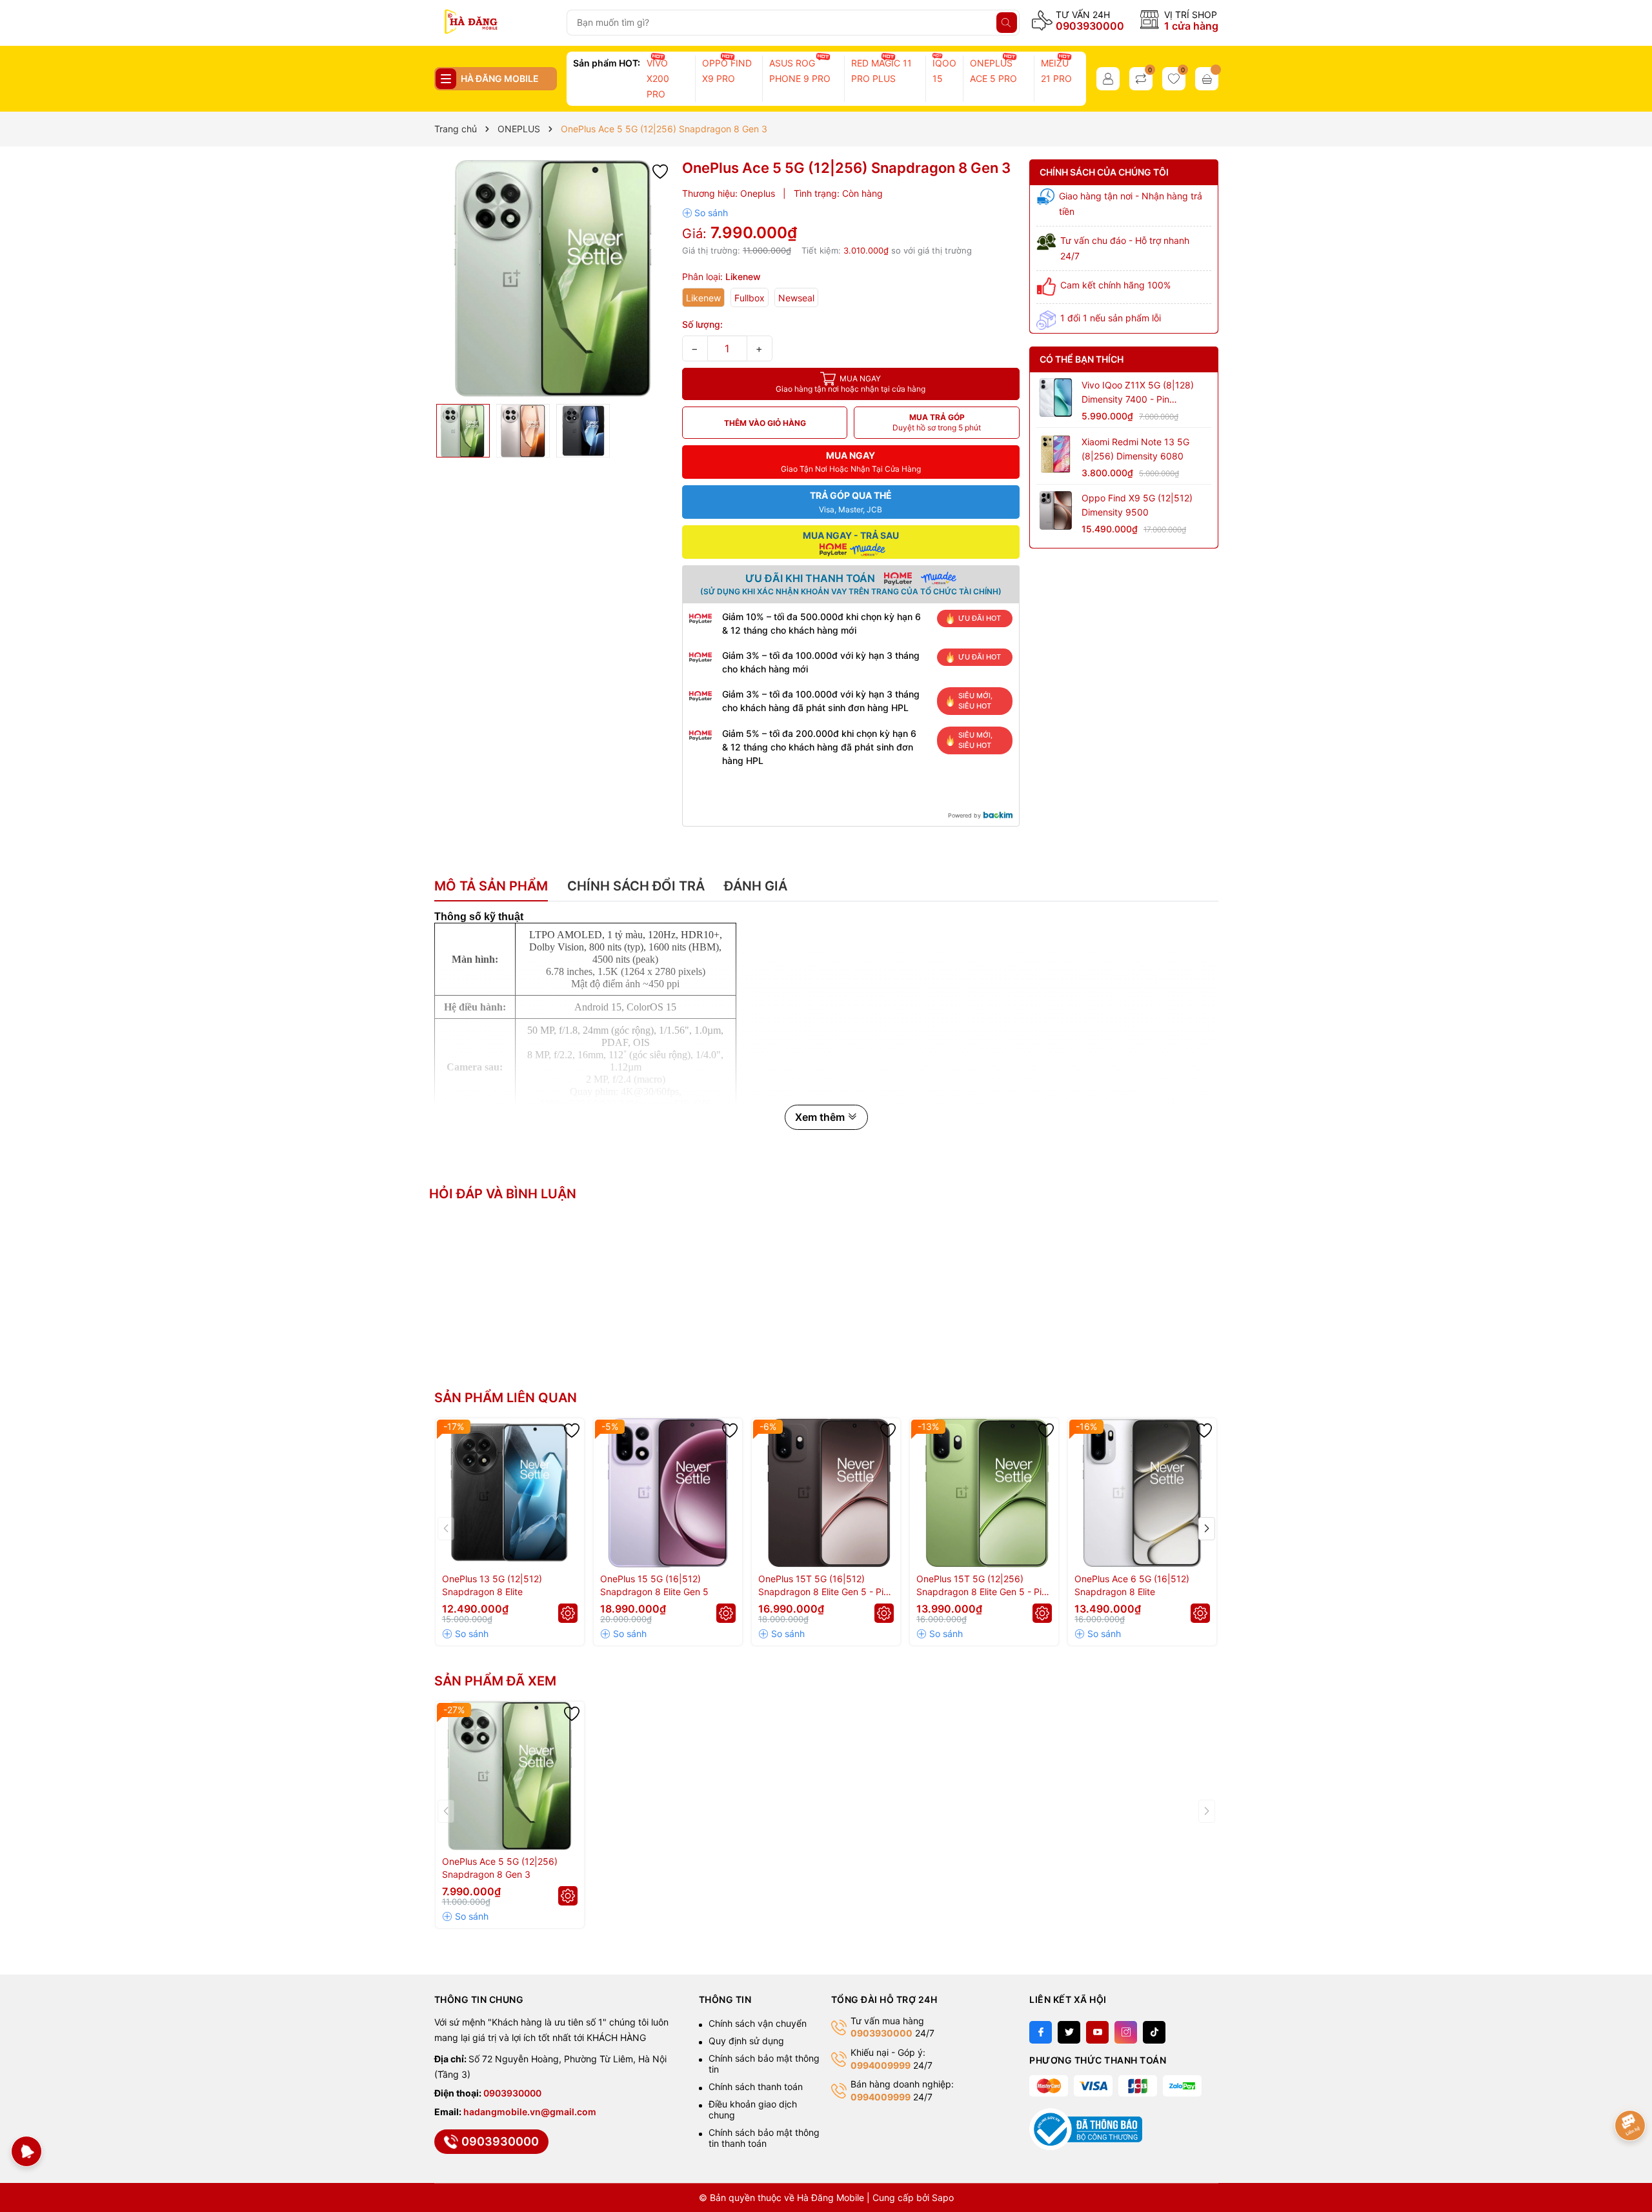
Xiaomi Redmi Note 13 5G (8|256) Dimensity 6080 (1135, 448)
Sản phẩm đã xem (495, 1681)
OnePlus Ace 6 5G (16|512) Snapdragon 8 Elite (1132, 1585)
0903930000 (1090, 26)
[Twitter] (1069, 2032)
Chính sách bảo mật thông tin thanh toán (764, 2138)
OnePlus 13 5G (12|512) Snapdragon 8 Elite (492, 1585)
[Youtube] (1097, 2032)
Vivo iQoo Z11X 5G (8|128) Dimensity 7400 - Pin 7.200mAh (1138, 393)
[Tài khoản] (1108, 79)
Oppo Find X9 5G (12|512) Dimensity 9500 (1137, 505)
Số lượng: (702, 324)
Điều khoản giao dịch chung (753, 2109)
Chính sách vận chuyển (758, 2023)
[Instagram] (1126, 2032)
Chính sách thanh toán (756, 2086)
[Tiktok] (1154, 2032)
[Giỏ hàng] (1207, 79)
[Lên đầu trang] (1631, 2085)
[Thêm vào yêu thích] (660, 170)
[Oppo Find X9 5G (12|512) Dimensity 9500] (1056, 510)
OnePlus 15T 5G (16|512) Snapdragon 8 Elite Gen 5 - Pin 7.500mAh (823, 1586)
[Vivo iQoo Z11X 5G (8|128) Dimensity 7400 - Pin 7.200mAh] (1056, 397)
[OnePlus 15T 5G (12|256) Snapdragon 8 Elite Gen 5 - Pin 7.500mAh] (984, 1493)
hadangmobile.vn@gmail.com (530, 2112)
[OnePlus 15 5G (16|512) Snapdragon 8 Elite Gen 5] (668, 1493)
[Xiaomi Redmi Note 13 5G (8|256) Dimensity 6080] (1056, 454)
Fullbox (750, 298)
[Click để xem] (553, 278)
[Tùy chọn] (568, 1613)
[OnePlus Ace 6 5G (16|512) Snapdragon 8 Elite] (1142, 1493)
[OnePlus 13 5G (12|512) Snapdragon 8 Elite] (510, 1493)
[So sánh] (705, 213)
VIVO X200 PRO (658, 78)
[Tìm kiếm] (1007, 23)
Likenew (703, 298)
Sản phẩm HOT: (607, 63)
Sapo (943, 2197)
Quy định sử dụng (746, 2041)
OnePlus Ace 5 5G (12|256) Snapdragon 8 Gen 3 (500, 1868)
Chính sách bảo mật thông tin (764, 2064)
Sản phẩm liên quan (506, 1398)
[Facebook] (1041, 2032)
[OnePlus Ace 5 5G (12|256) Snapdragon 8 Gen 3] (510, 1776)
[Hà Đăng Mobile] (495, 23)
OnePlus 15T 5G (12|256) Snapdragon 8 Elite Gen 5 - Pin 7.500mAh (982, 1586)
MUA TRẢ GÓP (937, 422)
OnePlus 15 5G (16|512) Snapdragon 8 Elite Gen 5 (654, 1585)
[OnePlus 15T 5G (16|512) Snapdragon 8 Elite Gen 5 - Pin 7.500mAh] (826, 1493)
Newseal (796, 298)
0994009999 (881, 2065)
